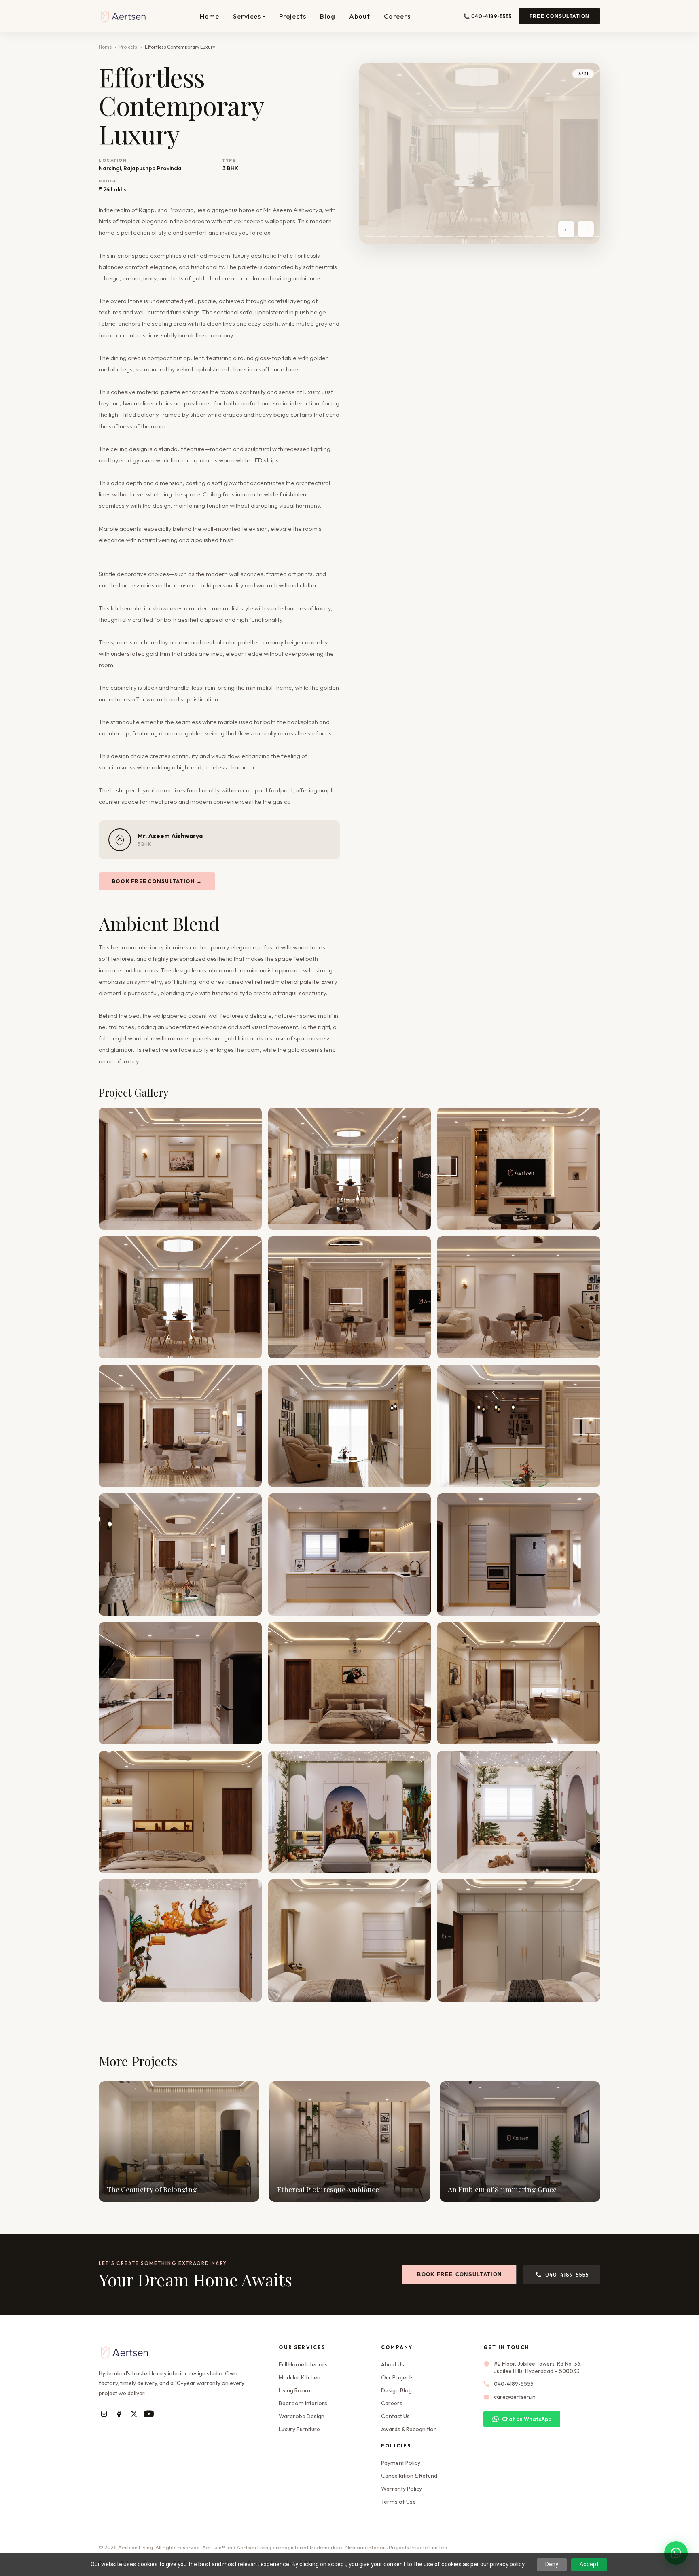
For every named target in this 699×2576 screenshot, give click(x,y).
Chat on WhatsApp (527, 2419)
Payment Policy (401, 2463)
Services (249, 16)
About (360, 16)
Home (210, 16)
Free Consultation (559, 16)
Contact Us (395, 2416)
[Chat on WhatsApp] (676, 2553)
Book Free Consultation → (157, 881)
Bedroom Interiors (303, 2403)
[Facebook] (119, 2414)
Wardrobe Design (302, 2416)
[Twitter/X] (134, 2414)
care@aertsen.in (515, 2397)
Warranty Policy (401, 2489)
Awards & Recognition (409, 2429)
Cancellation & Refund (409, 2476)
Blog (328, 16)
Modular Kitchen (300, 2377)
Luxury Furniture (299, 2429)
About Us (393, 2364)
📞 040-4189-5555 (488, 16)
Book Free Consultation (459, 2274)
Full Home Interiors (303, 2364)
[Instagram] (104, 2414)
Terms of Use (398, 2502)
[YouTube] (149, 2414)
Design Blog (396, 2390)
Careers (397, 16)
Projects (293, 16)
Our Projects (397, 2377)
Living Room (294, 2390)
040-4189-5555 (567, 2275)
